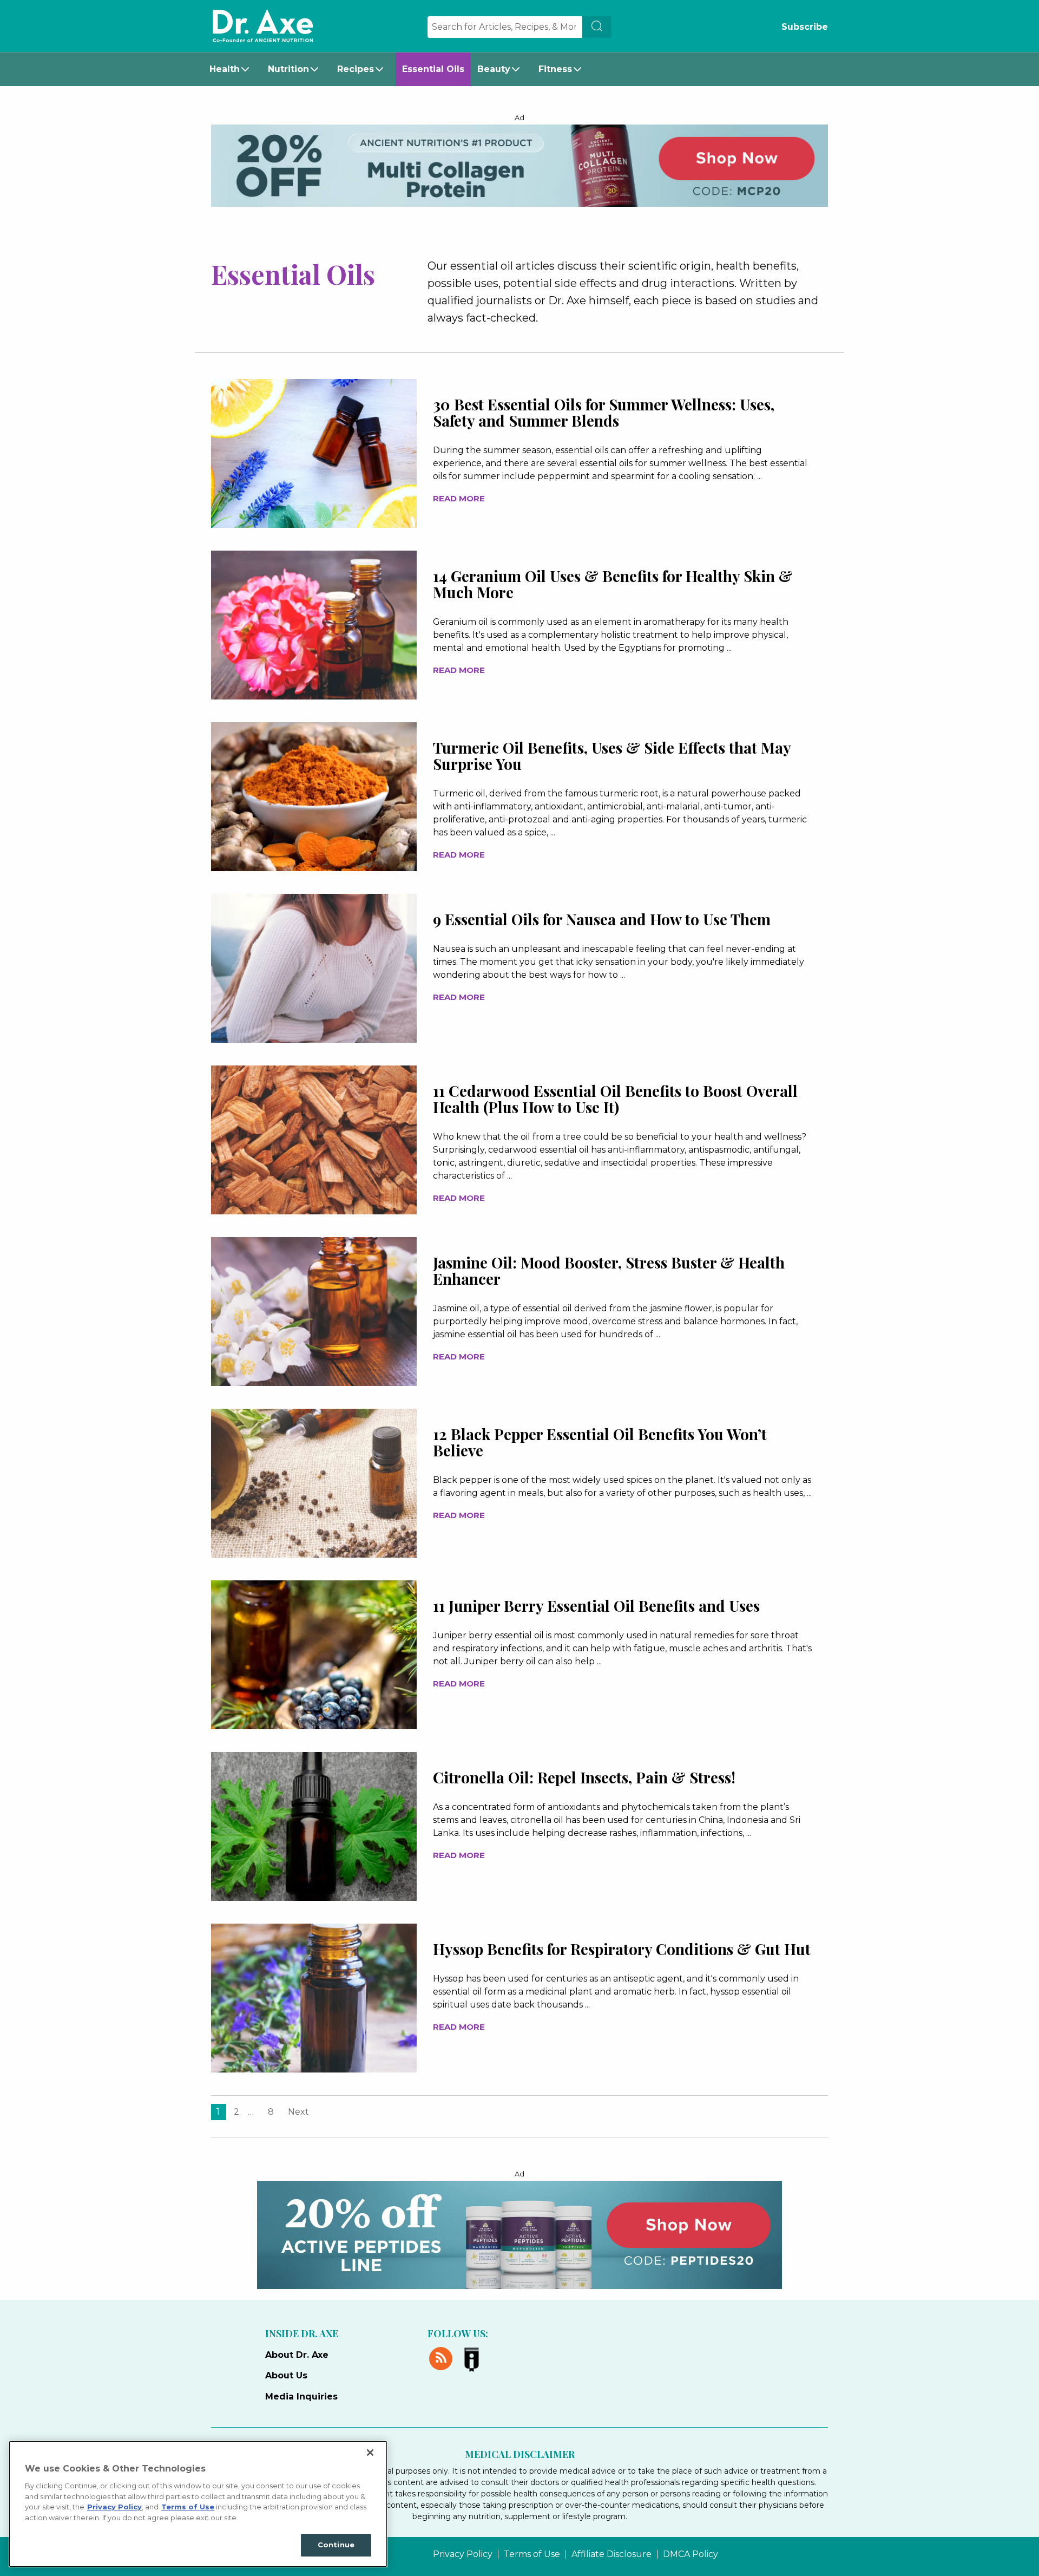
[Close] (370, 2453)
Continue (336, 2545)
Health (225, 69)
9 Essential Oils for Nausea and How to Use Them (602, 919)
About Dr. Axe (297, 2355)
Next (298, 2112)
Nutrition (288, 69)
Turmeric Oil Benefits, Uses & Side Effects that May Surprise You (612, 756)
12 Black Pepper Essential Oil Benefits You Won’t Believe (600, 1442)
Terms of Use (532, 2554)
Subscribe (805, 27)
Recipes (356, 69)
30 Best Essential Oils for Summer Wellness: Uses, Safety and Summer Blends (604, 412)
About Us (286, 2375)
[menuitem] (232, 69)
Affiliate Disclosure (611, 2554)
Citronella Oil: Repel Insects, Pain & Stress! (584, 1777)
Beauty (494, 69)
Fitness (555, 69)
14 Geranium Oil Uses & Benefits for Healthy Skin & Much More (613, 584)
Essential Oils (433, 69)
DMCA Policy (691, 2554)
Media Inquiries (301, 2397)
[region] (198, 2504)
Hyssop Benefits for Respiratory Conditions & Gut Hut (622, 1949)
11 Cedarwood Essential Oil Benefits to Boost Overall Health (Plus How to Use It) (615, 1099)
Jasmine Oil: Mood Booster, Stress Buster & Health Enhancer (609, 1270)
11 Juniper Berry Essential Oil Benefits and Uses (596, 1606)
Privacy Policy (463, 2554)
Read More (459, 498)
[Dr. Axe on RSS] (443, 2357)
